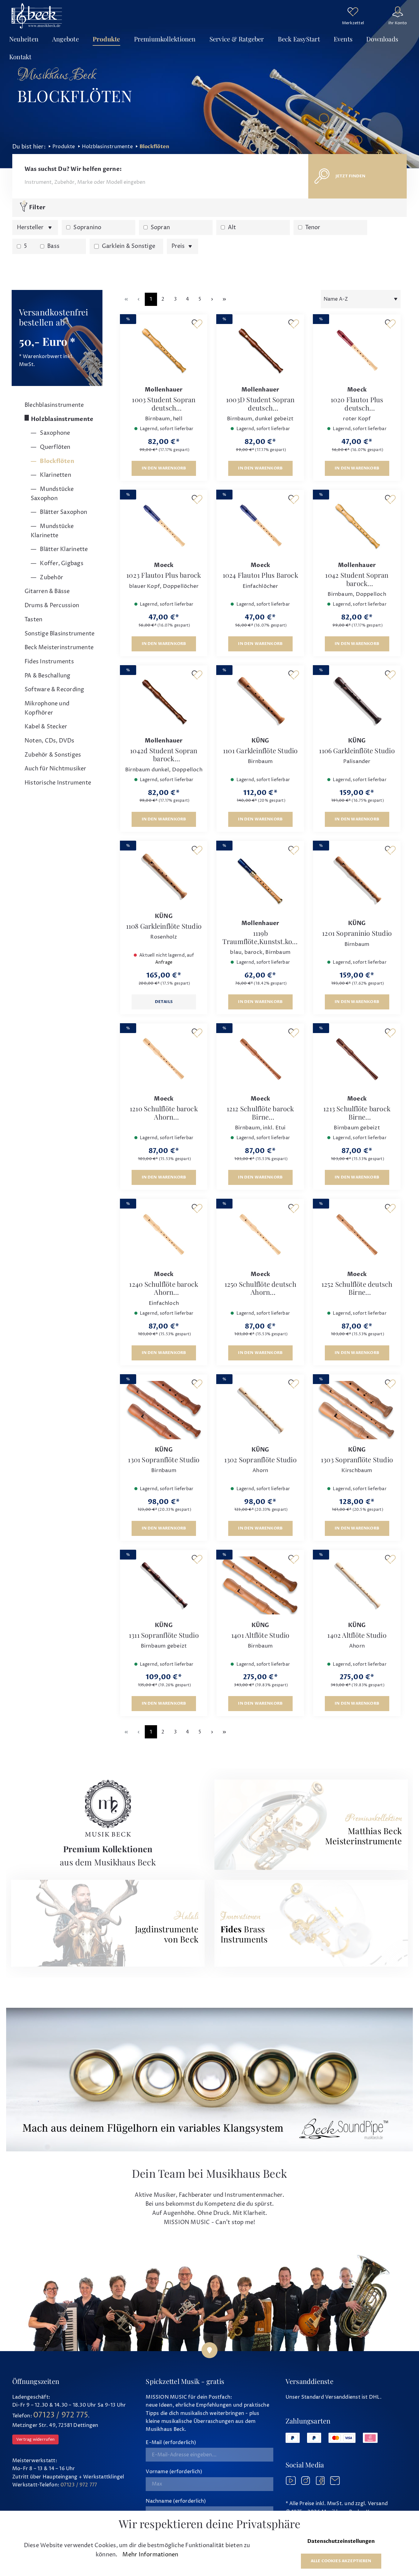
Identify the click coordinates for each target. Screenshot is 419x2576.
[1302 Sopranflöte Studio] (260, 1410)
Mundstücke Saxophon (52, 494)
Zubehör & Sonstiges (53, 755)
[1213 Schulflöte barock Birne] (357, 1059)
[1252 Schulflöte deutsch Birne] (357, 1235)
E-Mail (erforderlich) (171, 2443)
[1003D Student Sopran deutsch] (260, 350)
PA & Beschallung (48, 676)
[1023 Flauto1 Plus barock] (164, 526)
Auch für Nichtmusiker (56, 769)
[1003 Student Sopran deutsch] (164, 350)
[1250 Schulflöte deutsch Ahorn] (260, 1235)
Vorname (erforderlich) (174, 2472)
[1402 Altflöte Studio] (357, 1586)
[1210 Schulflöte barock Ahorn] (164, 1059)
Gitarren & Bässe (47, 591)
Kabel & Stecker (46, 727)
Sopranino (87, 228)
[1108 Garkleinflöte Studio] (164, 877)
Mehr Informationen (150, 2555)
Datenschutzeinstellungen (341, 2541)
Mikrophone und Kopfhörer (47, 708)
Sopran (160, 228)
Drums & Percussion (52, 605)
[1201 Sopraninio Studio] (357, 880)
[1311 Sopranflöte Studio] (164, 1586)
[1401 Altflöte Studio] (260, 1586)
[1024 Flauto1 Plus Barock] (260, 526)
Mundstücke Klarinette (52, 531)
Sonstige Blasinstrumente (60, 634)
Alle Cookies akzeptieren (341, 2561)
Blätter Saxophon (63, 512)
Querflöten (54, 447)
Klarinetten (55, 475)
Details (164, 1002)
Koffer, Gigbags (61, 563)
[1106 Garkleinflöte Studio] (357, 701)
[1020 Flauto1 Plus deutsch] (357, 350)
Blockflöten (56, 461)
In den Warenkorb (164, 468)
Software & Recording (54, 690)
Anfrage (164, 962)
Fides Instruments (49, 662)
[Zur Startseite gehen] (37, 16)
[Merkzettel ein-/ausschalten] (197, 324)
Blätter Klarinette (63, 549)
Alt (232, 228)
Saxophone (54, 433)
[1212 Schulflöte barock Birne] (260, 1059)
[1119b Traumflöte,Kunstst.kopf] (260, 880)
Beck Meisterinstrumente (59, 648)
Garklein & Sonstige (129, 246)
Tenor (313, 228)
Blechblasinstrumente (54, 405)
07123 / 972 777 (79, 2485)
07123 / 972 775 (61, 2415)
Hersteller (31, 228)
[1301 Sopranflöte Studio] (164, 1410)
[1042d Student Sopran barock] (164, 701)
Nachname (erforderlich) (176, 2501)
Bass (53, 246)
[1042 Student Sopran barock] (357, 526)
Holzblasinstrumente (62, 419)
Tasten (33, 620)
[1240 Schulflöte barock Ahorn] (164, 1235)
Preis (179, 246)
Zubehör (51, 578)
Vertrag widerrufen (35, 2439)
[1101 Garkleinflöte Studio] (260, 701)
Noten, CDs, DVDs (50, 741)
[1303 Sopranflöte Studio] (357, 1410)
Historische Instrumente (58, 783)
